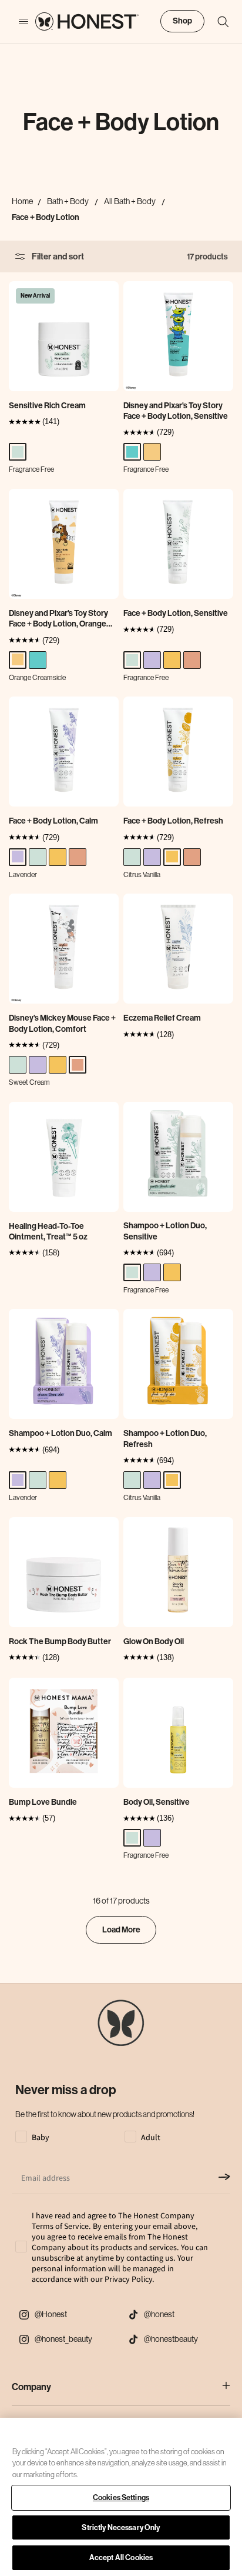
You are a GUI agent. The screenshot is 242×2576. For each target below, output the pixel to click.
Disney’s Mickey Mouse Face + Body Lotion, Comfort (62, 1023)
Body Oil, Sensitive (157, 1802)
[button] (217, 22)
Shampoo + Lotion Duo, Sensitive (165, 1231)
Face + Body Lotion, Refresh (173, 821)
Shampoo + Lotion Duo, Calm (60, 1433)
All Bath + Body (130, 201)
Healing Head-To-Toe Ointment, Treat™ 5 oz (48, 1232)
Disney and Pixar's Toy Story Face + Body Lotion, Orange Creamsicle (58, 619)
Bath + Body (68, 201)
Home (22, 201)
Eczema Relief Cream (162, 1018)
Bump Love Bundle (43, 1802)
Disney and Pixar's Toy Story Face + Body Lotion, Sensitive (176, 411)
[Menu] (18, 22)
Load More (121, 1930)
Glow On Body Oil (154, 1642)
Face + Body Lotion (46, 217)
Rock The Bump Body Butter (60, 1642)
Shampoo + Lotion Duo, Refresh (165, 1439)
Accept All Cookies (121, 2557)
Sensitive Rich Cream (47, 406)
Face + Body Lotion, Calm (53, 821)
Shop (182, 21)
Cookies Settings (121, 2497)
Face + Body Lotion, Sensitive (176, 613)
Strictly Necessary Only (121, 2527)
